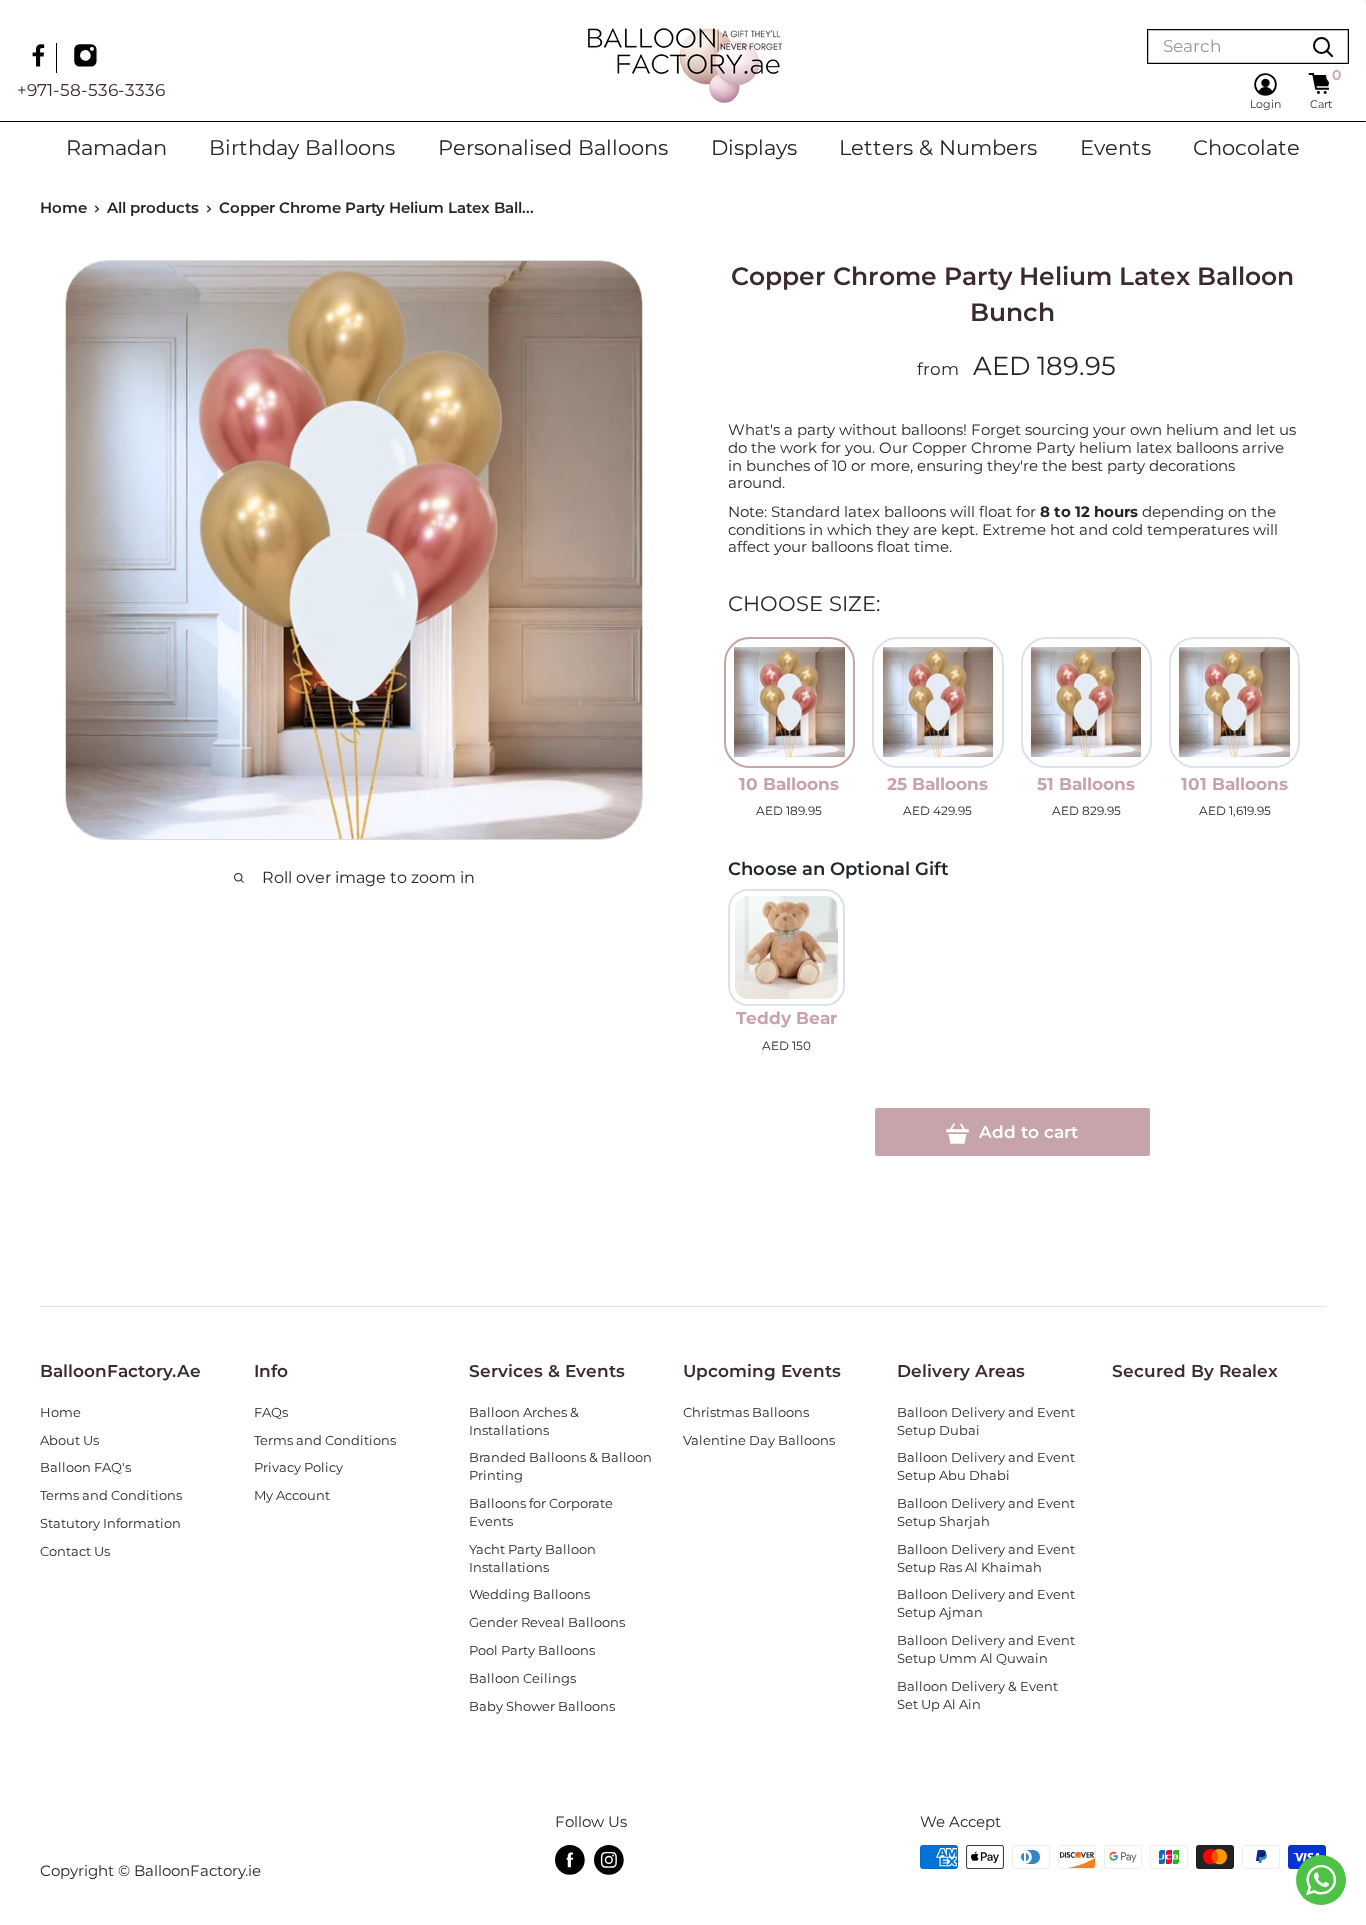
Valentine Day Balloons (759, 1440)
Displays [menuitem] (754, 147)
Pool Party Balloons (532, 1650)
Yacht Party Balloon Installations (532, 1558)
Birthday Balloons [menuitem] (302, 147)
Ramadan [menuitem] (116, 147)
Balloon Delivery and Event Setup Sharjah (986, 1512)
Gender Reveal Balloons (547, 1622)
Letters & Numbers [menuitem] (938, 147)
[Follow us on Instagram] (88, 58)
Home (63, 207)
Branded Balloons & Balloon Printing (560, 1466)
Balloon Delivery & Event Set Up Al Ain (977, 1695)
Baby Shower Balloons (542, 1706)
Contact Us (75, 1551)
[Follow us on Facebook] (41, 58)
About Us (69, 1440)
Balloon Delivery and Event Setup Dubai (986, 1421)
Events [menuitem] (1115, 147)
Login (1265, 104)
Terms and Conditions (111, 1495)
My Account (292, 1495)
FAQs (271, 1412)
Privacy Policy (298, 1467)
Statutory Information (110, 1523)
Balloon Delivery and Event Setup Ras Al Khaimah (986, 1558)
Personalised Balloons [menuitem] (553, 147)
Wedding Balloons (529, 1594)
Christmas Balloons (746, 1412)
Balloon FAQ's (85, 1467)
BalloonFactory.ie (197, 1870)
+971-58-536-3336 (91, 90)
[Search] (1323, 46)
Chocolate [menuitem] (1246, 147)
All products (153, 207)
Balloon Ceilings (522, 1678)
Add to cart (1026, 1132)
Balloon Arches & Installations (524, 1421)
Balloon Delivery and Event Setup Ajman (986, 1603)
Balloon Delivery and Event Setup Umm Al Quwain (986, 1649)
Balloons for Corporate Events (541, 1512)
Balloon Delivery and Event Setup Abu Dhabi (986, 1466)
